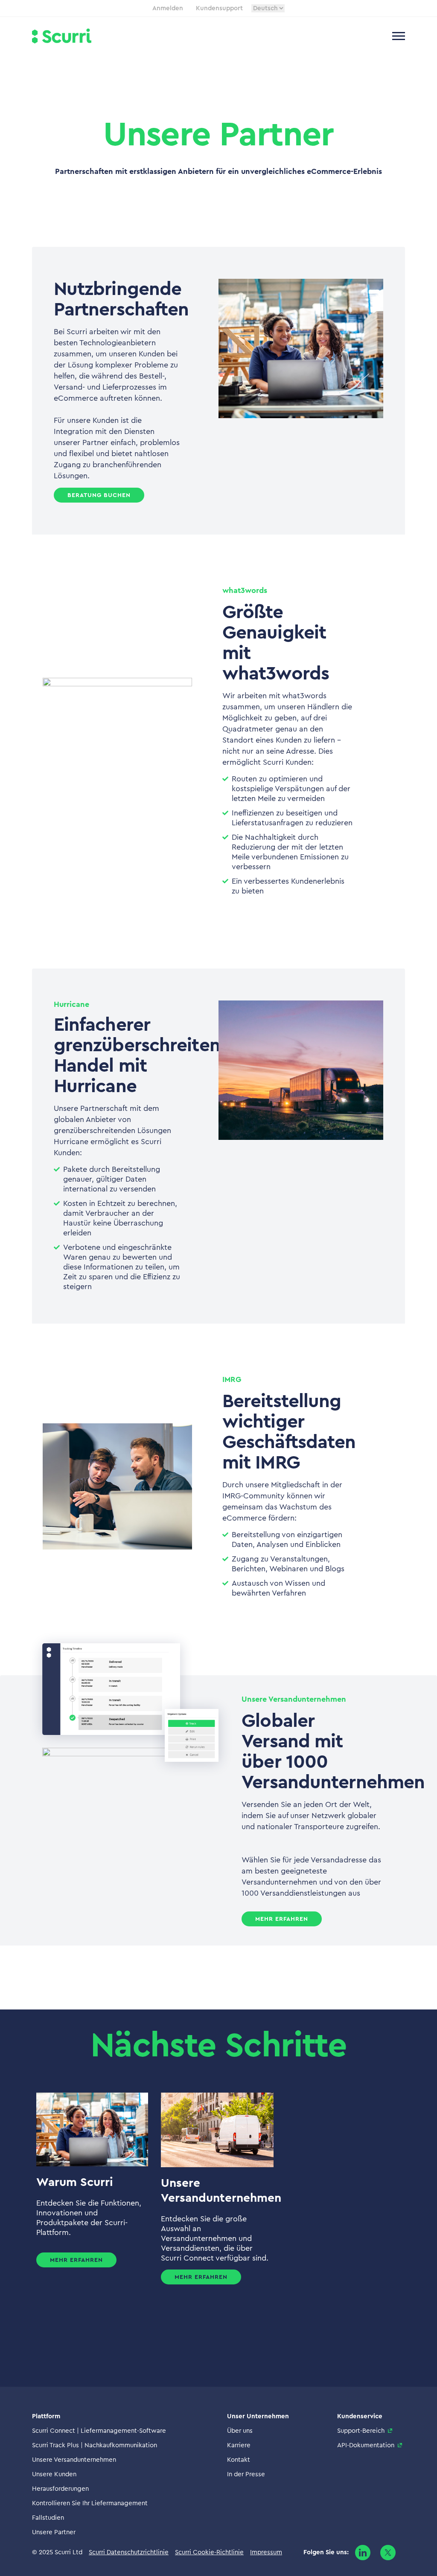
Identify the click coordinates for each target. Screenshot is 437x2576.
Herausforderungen (60, 2489)
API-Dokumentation (366, 2445)
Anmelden (168, 8)
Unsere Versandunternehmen (74, 2460)
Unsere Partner (54, 2532)
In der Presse (246, 2474)
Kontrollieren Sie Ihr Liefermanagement (90, 2503)
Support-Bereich (361, 2431)
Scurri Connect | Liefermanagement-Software (99, 2431)
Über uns (240, 2431)
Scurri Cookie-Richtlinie (209, 2552)
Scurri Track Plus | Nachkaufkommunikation (95, 2445)
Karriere (239, 2445)
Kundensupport (219, 8)
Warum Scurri (75, 2182)
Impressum (266, 2552)
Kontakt (239, 2460)
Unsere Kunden (54, 2474)
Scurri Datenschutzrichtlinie (129, 2552)
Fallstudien (48, 2518)
